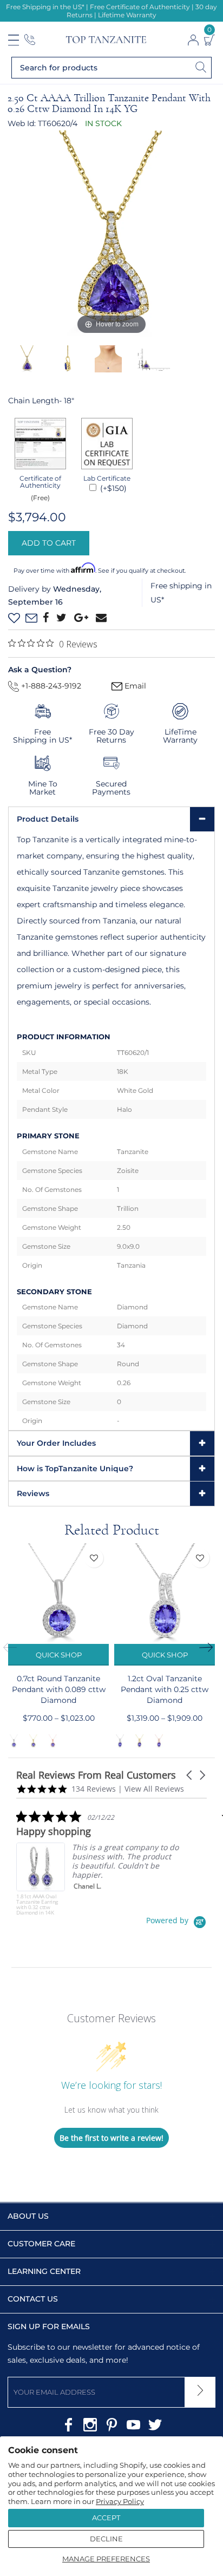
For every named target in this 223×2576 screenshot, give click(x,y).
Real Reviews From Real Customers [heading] (96, 1775)
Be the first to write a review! (111, 2138)
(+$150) (112, 488)
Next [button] (209, 1647)
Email (134, 686)
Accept (106, 2518)
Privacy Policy (120, 2501)
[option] (111, 234)
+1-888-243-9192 (50, 686)
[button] (190, 1775)
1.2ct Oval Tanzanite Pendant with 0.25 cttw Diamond (165, 1689)
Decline (106, 2539)
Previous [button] (14, 1647)
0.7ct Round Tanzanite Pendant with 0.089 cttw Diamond (59, 1689)
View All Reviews (154, 1789)
